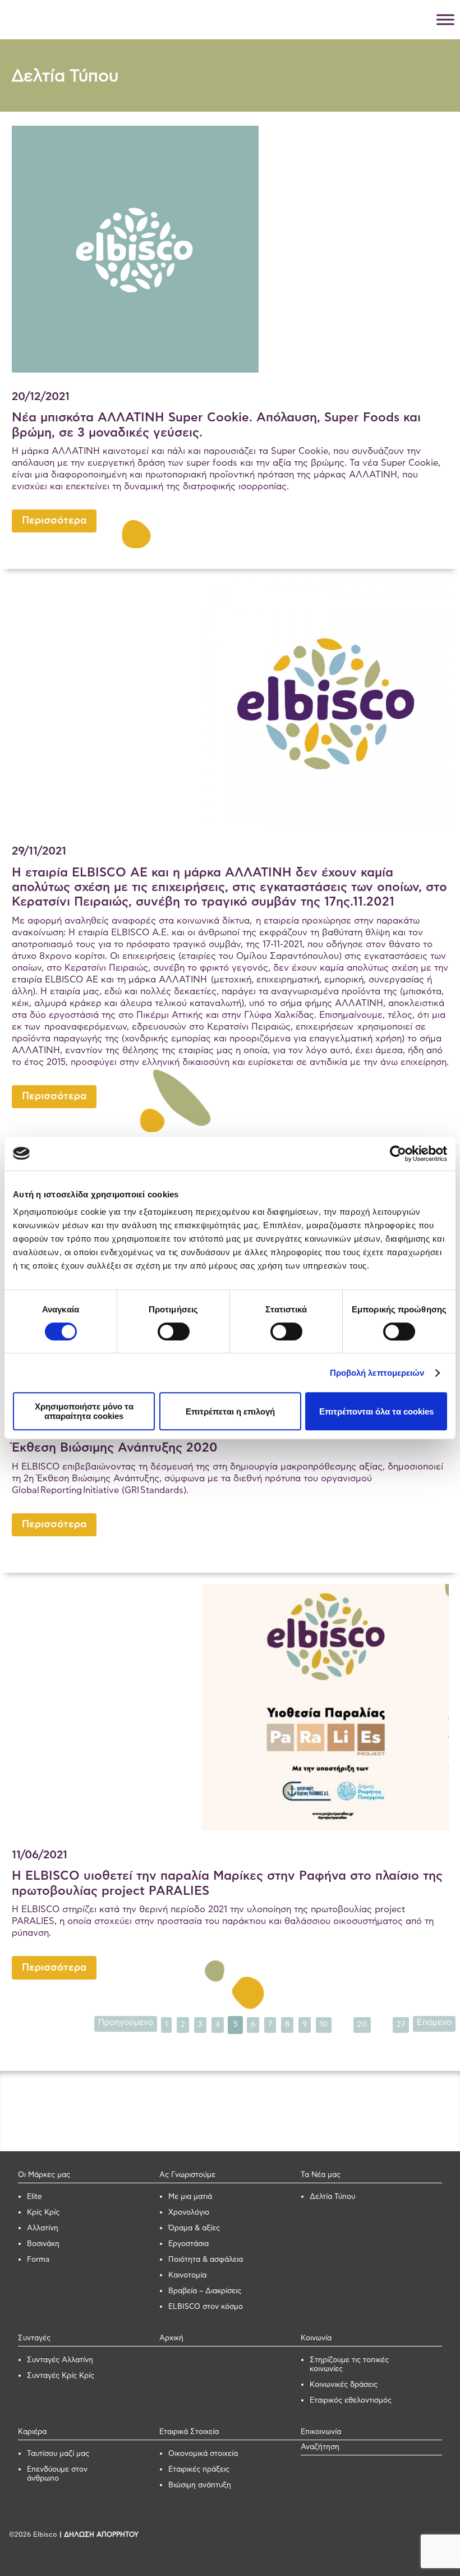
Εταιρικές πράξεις (199, 2470)
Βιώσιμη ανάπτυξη (200, 2485)
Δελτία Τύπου (332, 2197)
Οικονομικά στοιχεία (203, 2454)
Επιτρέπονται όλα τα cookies (376, 1411)
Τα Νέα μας (321, 2175)
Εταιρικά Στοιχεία (189, 2432)
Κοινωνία (316, 2338)
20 (362, 2024)
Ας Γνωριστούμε (187, 2175)
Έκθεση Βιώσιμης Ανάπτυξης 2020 (115, 1448)
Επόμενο (434, 2022)
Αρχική (171, 2338)
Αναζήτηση (320, 2447)
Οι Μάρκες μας (44, 2175)
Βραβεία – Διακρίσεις (205, 2291)
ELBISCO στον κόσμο (206, 2307)
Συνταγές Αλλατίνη (60, 2360)
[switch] (174, 1331)
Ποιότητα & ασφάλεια (206, 2260)
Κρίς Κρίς (43, 2213)
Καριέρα (32, 2432)
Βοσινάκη (43, 2244)
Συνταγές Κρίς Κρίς (61, 2376)
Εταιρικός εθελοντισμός (351, 2401)
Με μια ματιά (190, 2197)
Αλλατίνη (43, 2228)
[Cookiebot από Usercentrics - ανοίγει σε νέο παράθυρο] (398, 1154)
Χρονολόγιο (189, 2213)
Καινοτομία (187, 2276)
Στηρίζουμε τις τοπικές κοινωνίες (349, 2365)
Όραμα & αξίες (194, 2228)
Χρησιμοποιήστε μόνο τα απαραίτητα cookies (84, 1411)
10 (324, 2024)
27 (401, 2024)
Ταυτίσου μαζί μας (58, 2454)
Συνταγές (34, 2338)
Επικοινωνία (321, 2432)
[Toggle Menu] (445, 19)
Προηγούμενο (126, 2022)
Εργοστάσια (188, 2244)
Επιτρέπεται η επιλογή (230, 1411)
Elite (34, 2197)
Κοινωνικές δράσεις (344, 2385)
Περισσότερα (54, 521)
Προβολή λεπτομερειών (377, 1373)
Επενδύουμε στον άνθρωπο (57, 2474)
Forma (38, 2260)
